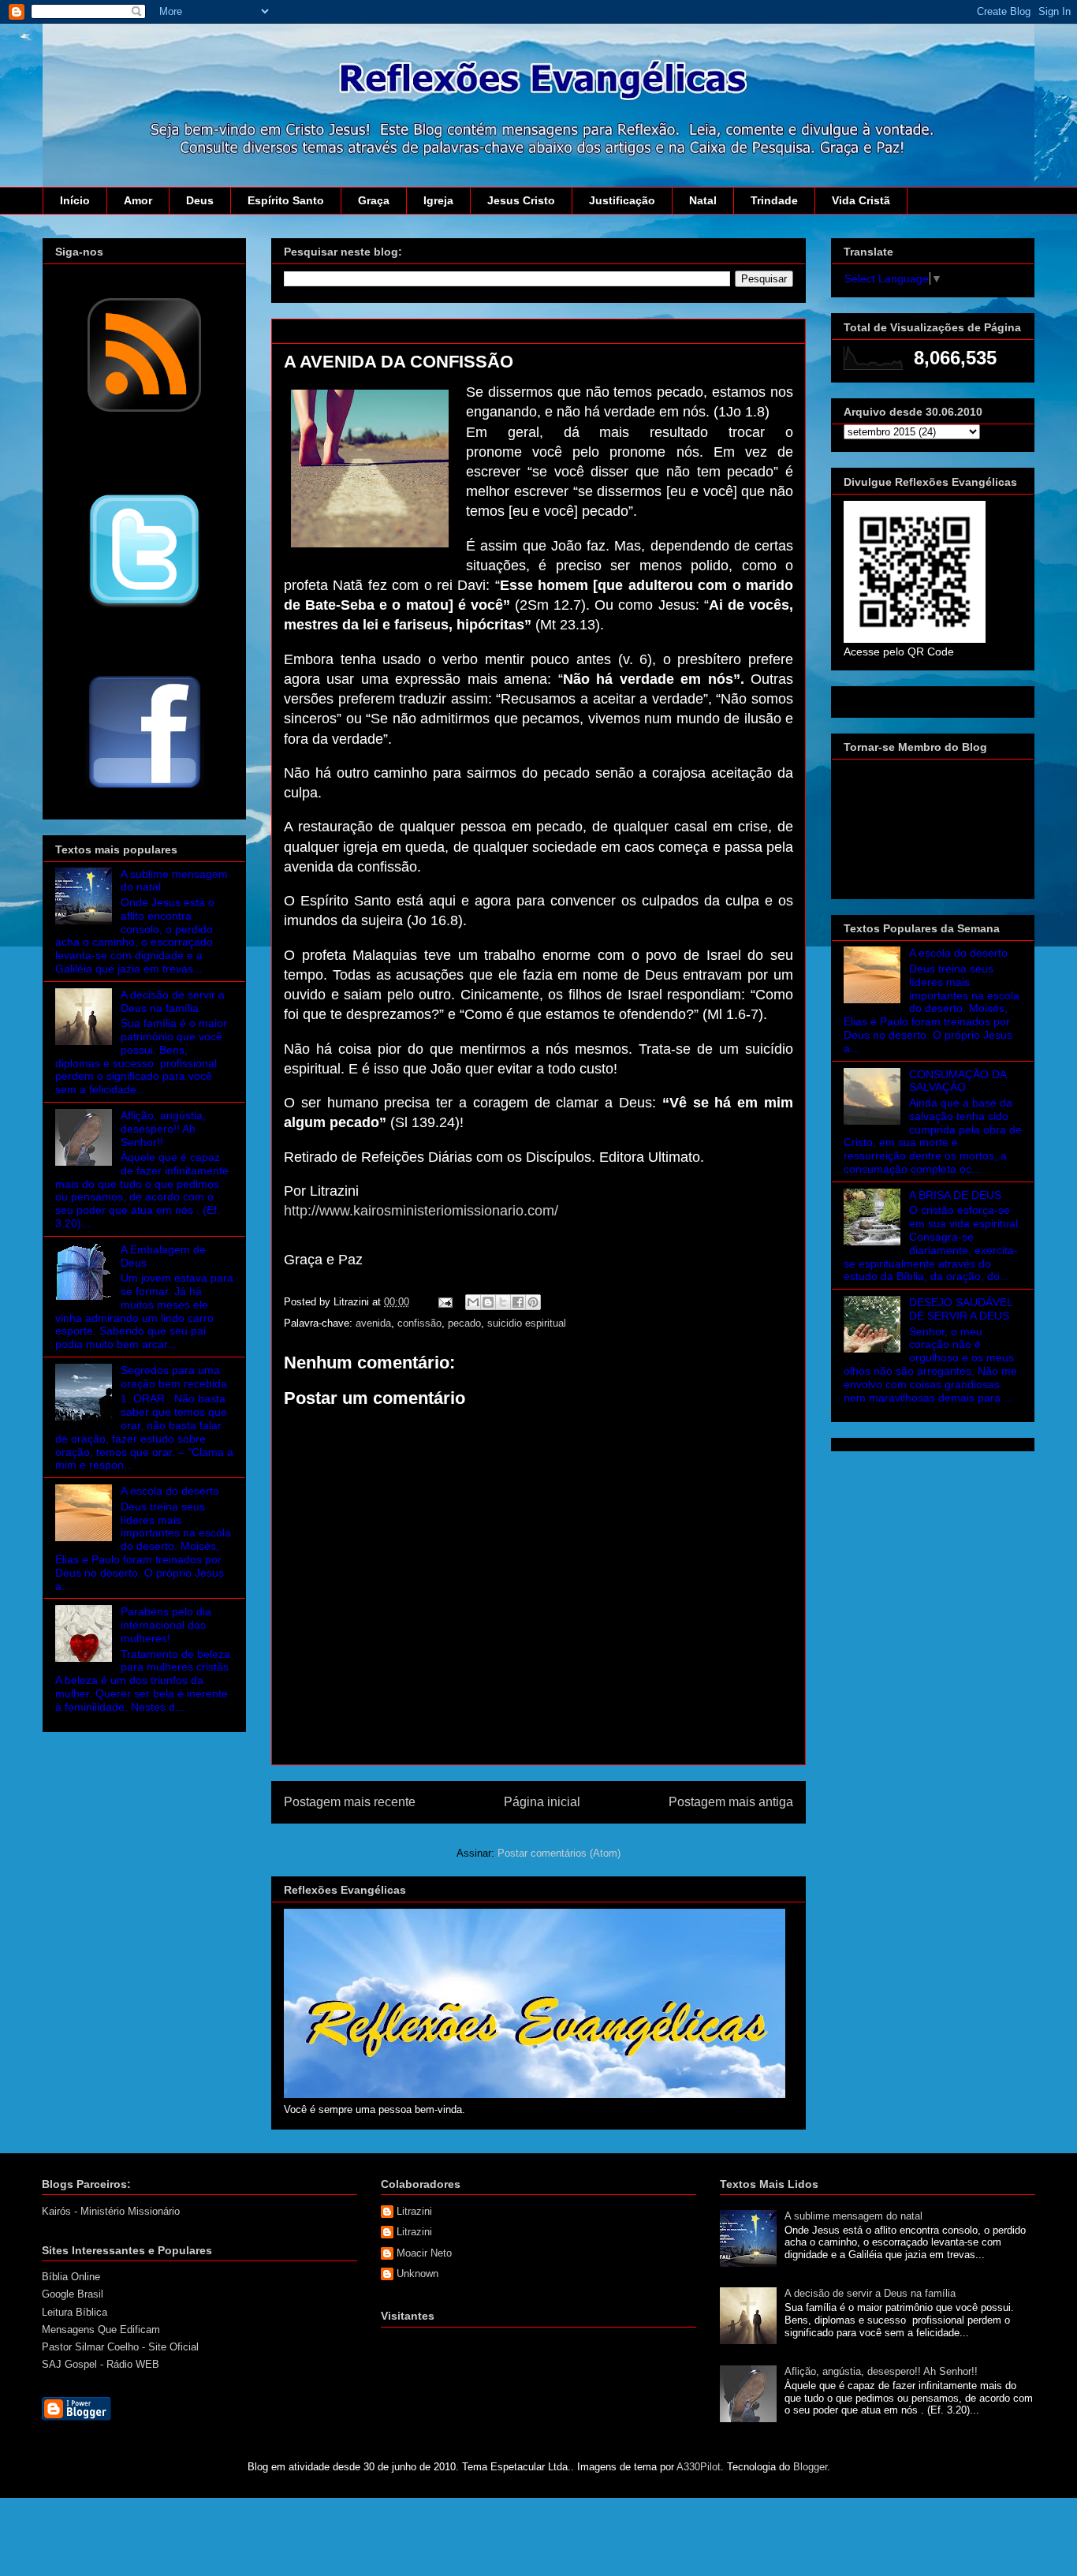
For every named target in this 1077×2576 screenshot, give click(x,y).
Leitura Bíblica (75, 2312)
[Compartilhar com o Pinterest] (533, 1302)
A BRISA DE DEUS (955, 1195)
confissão (419, 1323)
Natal (703, 200)
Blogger (810, 2467)
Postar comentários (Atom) (559, 1853)
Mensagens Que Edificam (101, 2330)
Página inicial (542, 1802)
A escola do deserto (170, 1491)
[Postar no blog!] (488, 1302)
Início (75, 200)
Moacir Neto (424, 2253)
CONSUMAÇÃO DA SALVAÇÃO (958, 1081)
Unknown (417, 2274)
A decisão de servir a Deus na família (173, 1001)
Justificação (622, 200)
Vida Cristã (861, 200)
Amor (138, 200)
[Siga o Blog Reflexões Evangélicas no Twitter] (144, 607)
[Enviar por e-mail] (473, 1302)
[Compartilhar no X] (503, 1302)
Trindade (774, 200)
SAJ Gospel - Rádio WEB (101, 2364)
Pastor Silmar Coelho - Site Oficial (120, 2347)
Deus (200, 200)
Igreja (438, 200)
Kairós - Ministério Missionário (111, 2211)
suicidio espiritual (527, 1323)
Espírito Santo (286, 200)
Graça (374, 200)
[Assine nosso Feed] (144, 410)
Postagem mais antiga (731, 1802)
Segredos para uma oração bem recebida (174, 1377)
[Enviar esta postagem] (444, 1302)
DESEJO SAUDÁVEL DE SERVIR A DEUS (961, 1309)
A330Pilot (699, 2467)
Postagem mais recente (350, 1802)
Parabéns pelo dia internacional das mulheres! (166, 1625)
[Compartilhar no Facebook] (518, 1302)
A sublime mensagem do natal (853, 2216)
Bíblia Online (71, 2277)
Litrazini (414, 2211)
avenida (373, 1323)
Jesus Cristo (521, 200)
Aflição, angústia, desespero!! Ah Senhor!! (163, 1129)
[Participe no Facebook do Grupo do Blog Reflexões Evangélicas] (145, 790)
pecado (464, 1323)
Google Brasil (73, 2294)
